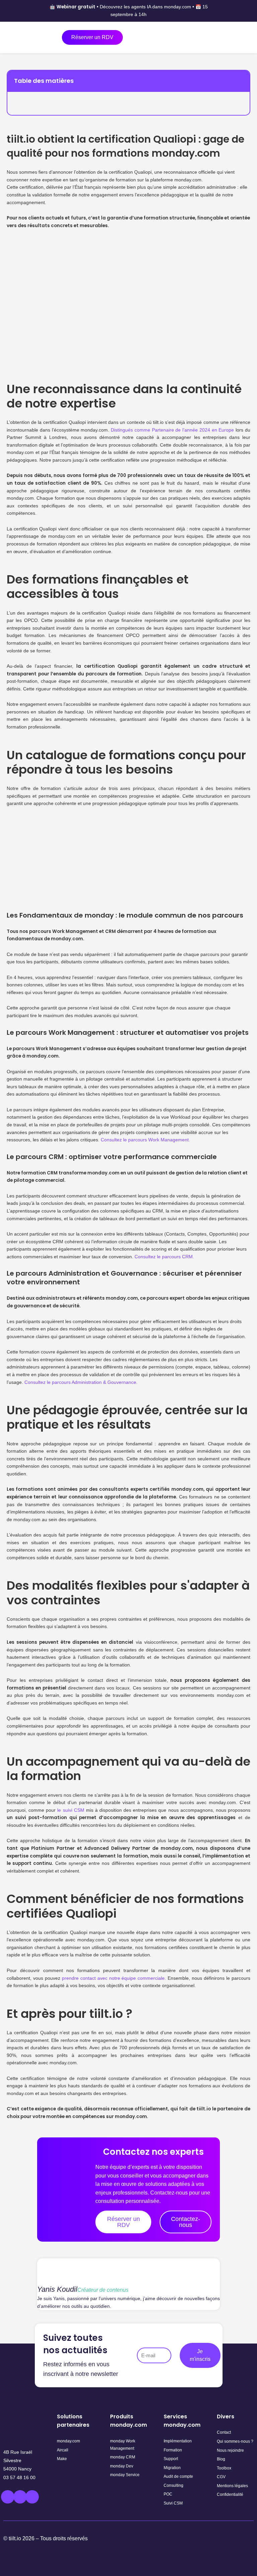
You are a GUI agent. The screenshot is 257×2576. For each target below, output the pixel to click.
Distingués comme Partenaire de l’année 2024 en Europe (172, 430)
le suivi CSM (70, 1810)
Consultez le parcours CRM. (164, 1257)
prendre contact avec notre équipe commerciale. (114, 1978)
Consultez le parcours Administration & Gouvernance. (81, 1382)
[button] (241, 81)
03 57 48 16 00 (19, 2477)
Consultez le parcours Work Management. (145, 1140)
